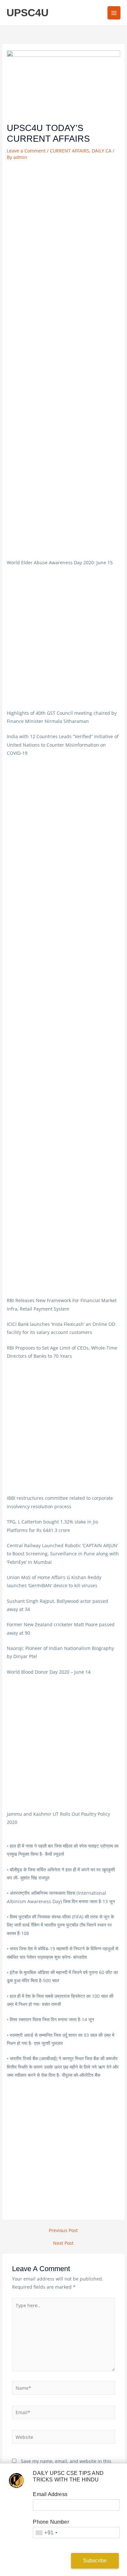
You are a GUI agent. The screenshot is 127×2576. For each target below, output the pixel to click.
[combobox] (46, 2533)
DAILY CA (102, 151)
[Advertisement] (63, 228)
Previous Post (63, 2230)
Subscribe (95, 2561)
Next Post (63, 2243)
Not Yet (42, 2561)
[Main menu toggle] (114, 13)
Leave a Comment (26, 151)
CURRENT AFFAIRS (70, 151)
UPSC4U (28, 13)
